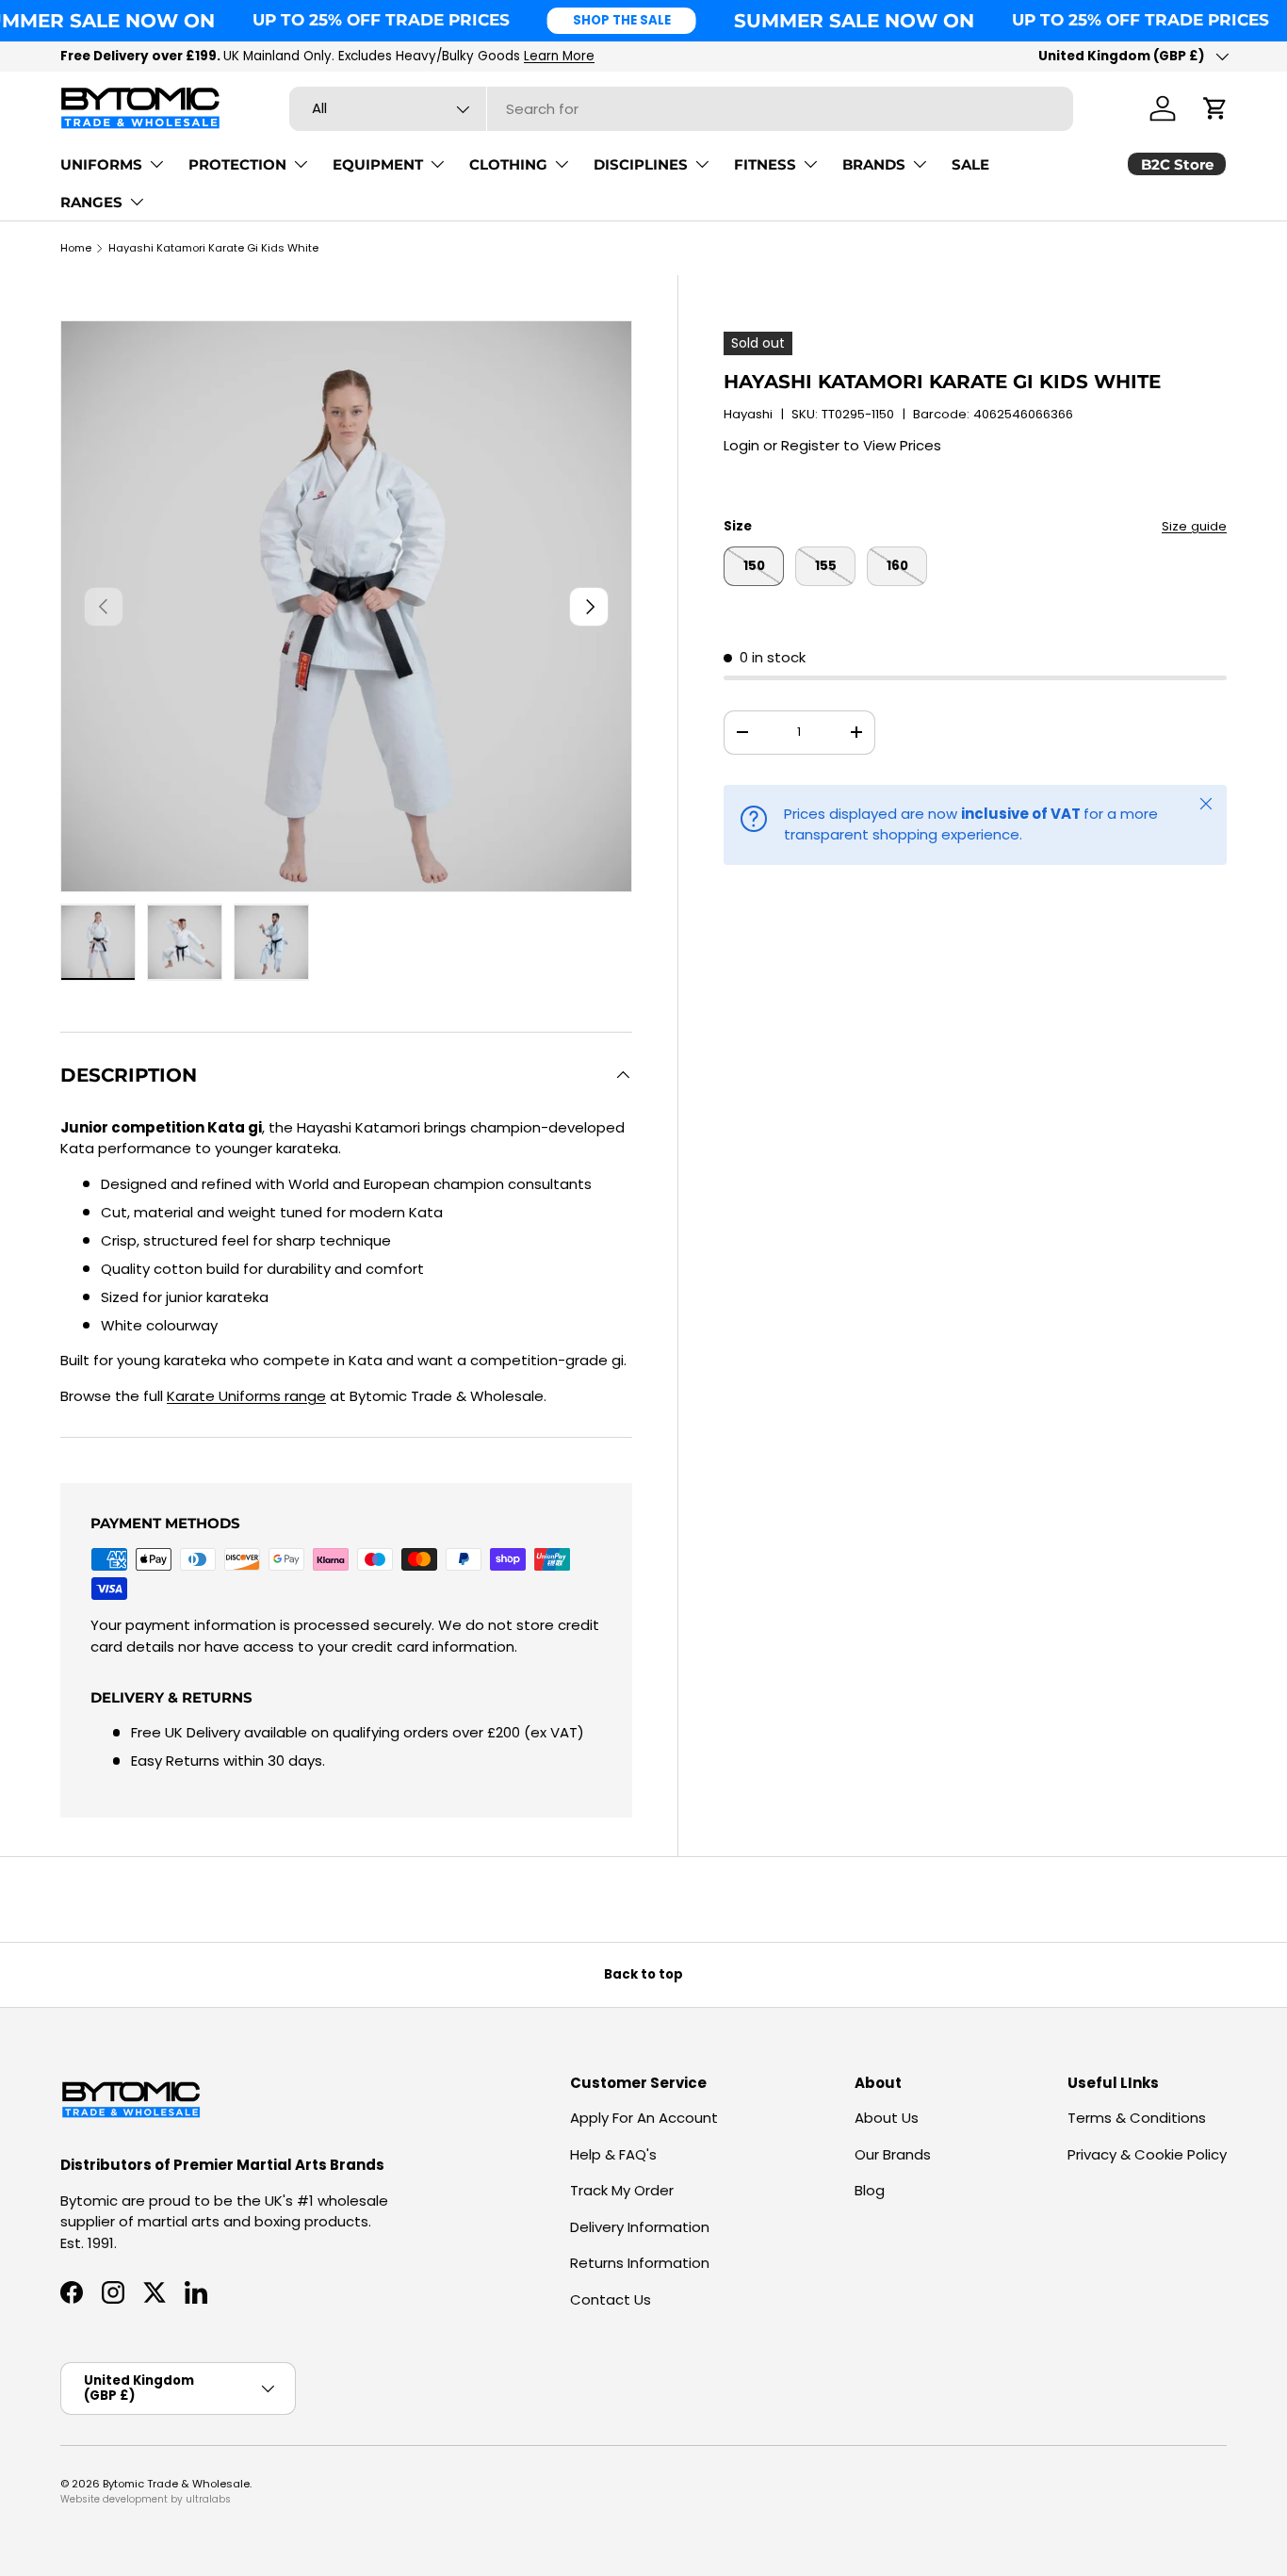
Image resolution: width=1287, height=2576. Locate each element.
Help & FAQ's (613, 2154)
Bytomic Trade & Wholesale (176, 2484)
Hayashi (748, 414)
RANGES (91, 202)
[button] (1215, 108)
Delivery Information (640, 2227)
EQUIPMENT (378, 164)
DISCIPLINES (641, 164)
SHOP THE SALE (622, 20)
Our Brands (893, 2154)
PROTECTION (237, 164)
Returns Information (640, 2263)
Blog (870, 2190)
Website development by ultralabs (146, 2499)
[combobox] (681, 109)
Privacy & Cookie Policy (1147, 2154)
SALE (970, 164)
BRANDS (874, 164)
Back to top (643, 1974)
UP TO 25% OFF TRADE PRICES (381, 20)
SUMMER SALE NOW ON (854, 21)
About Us (887, 2118)
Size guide (1194, 526)
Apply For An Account (644, 2118)
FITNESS (765, 164)
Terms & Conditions (1137, 2118)
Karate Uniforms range (246, 1396)
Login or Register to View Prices (832, 445)
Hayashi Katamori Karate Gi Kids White (213, 248)
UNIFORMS (101, 164)
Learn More (559, 56)
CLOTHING (508, 164)
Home (76, 248)
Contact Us (611, 2299)
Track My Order (622, 2190)
